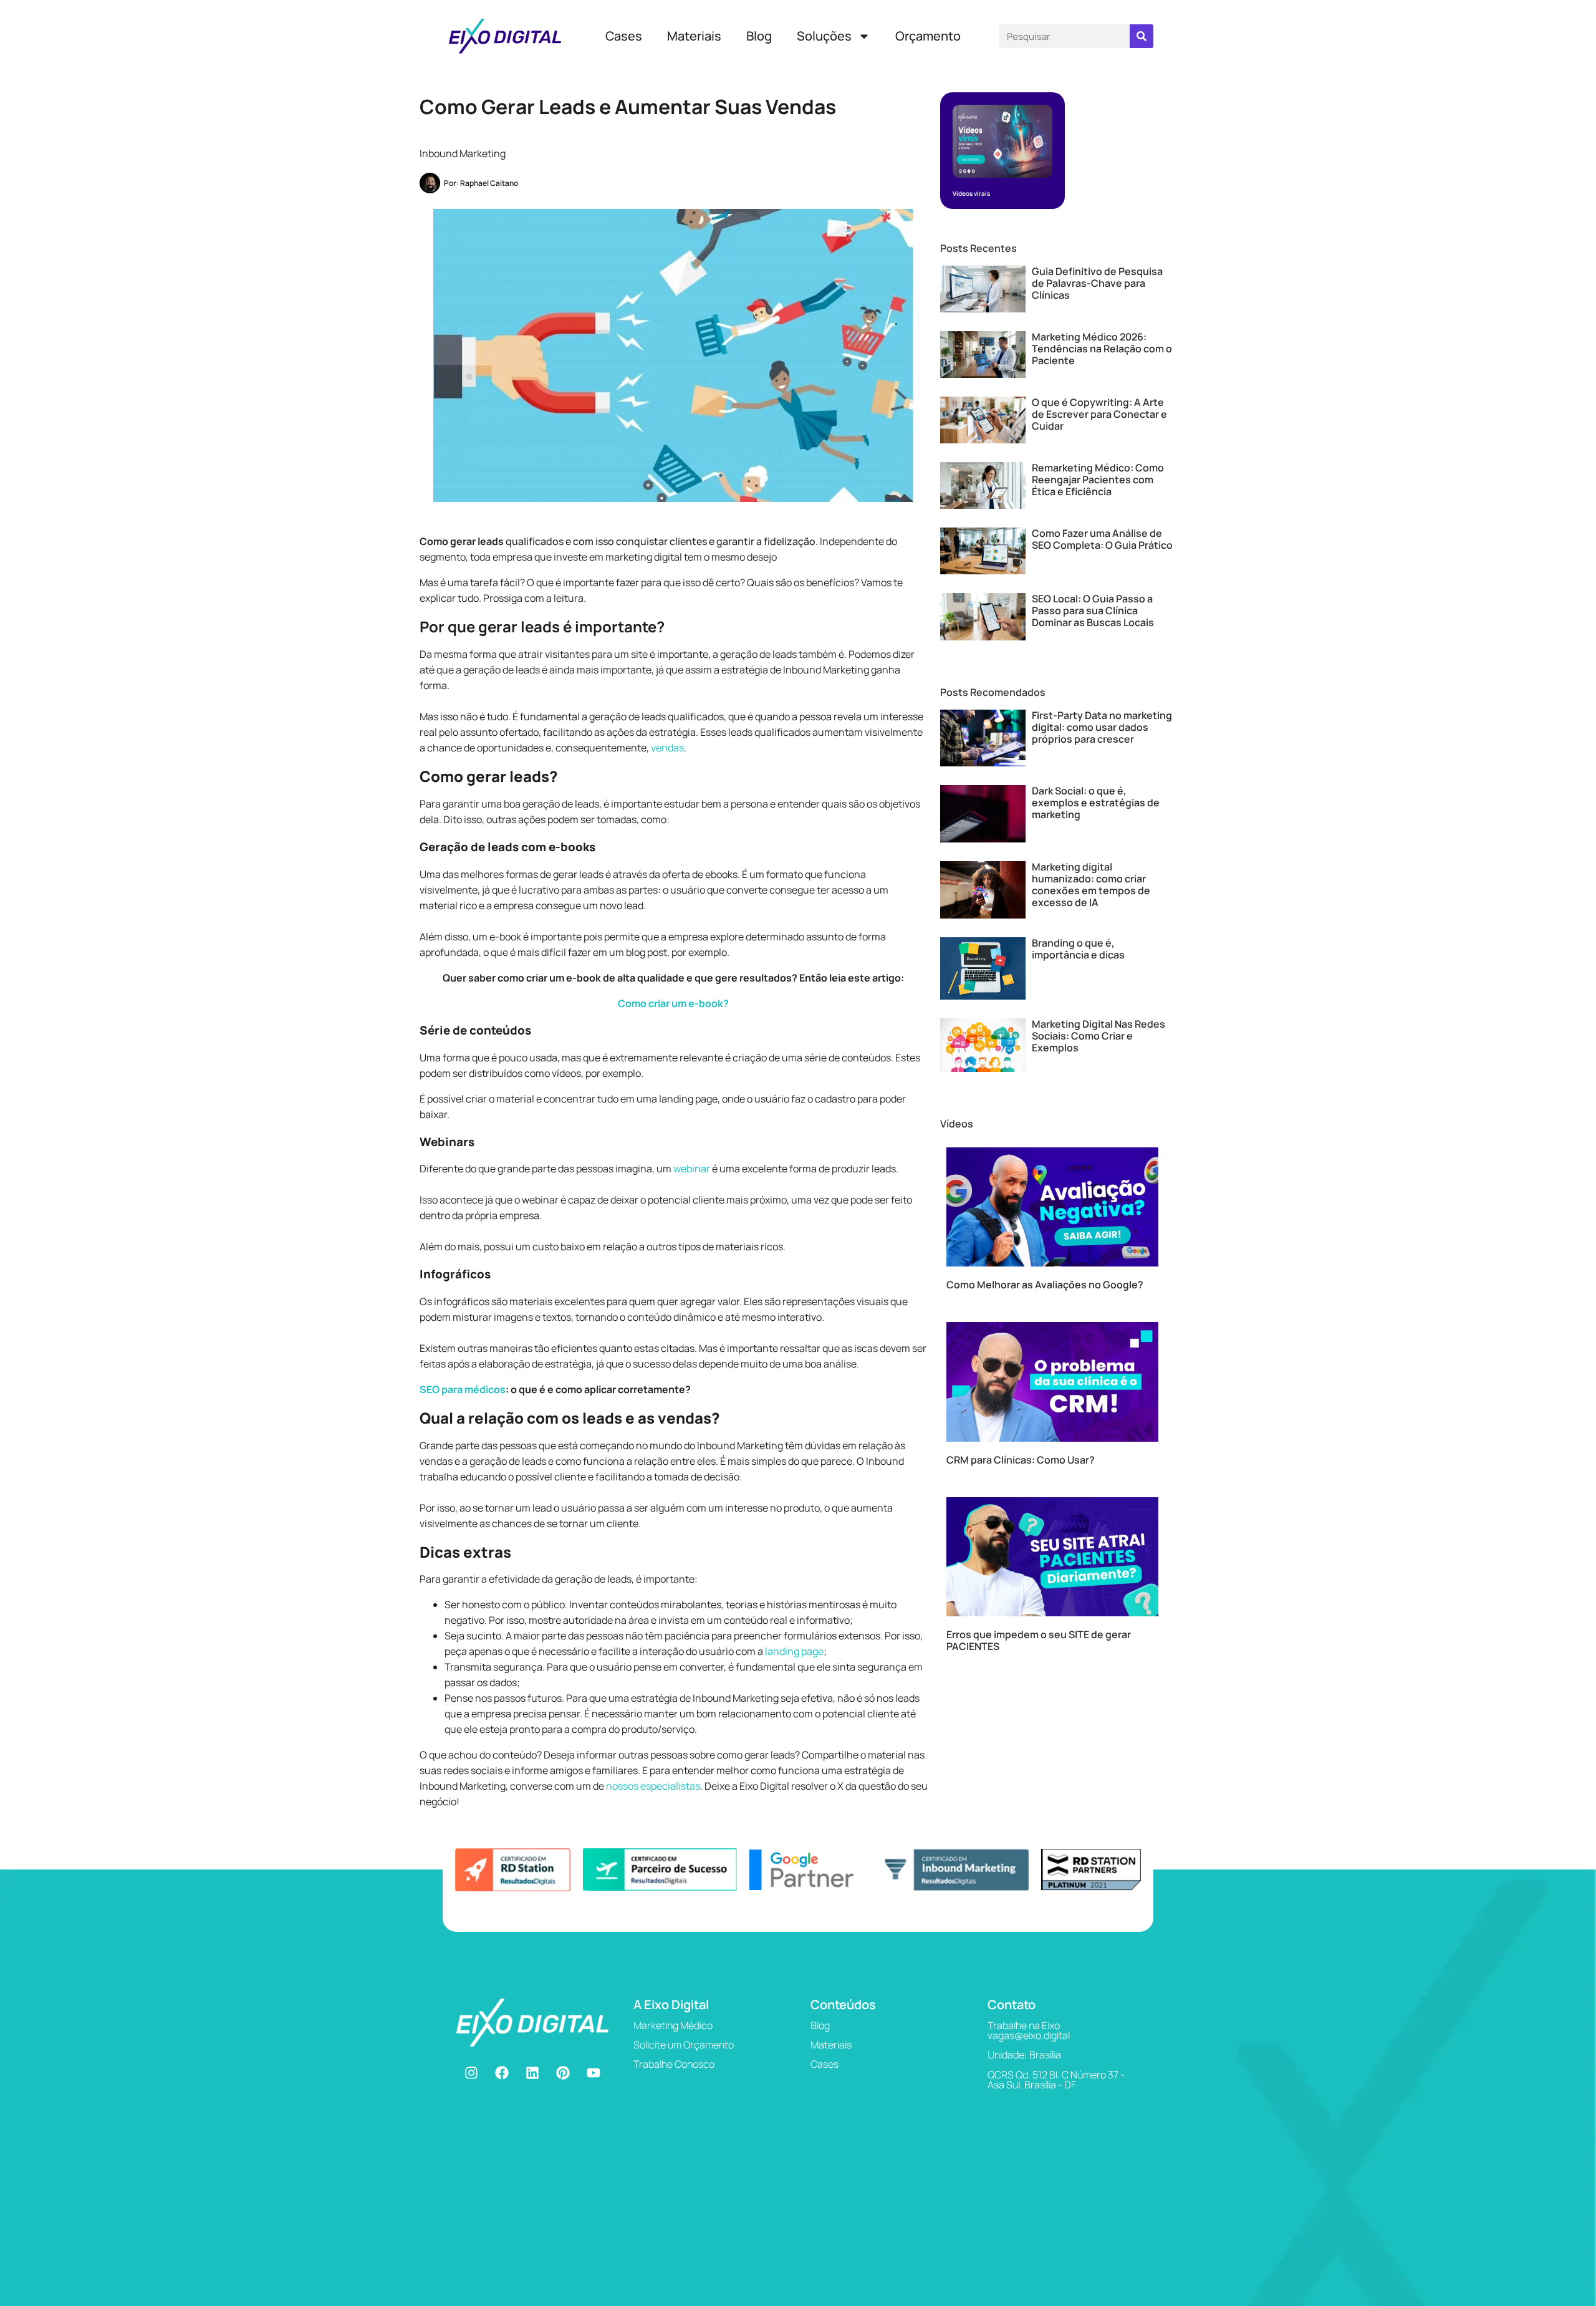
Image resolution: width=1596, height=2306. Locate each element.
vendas (667, 748)
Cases (624, 36)
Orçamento (928, 36)
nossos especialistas (653, 1786)
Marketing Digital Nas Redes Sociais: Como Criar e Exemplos (1098, 1036)
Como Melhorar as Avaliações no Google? (1045, 1285)
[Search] (1142, 36)
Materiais (694, 36)
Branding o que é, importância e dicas (1078, 949)
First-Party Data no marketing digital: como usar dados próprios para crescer (1102, 727)
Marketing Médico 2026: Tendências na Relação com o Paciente (1102, 349)
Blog (759, 36)
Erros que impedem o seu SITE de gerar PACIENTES (1039, 1640)
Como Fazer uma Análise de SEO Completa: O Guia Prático (1102, 539)
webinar (692, 1169)
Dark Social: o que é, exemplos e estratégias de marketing (1096, 803)
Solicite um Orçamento (684, 2045)
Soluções (824, 36)
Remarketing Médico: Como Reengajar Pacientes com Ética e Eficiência (1098, 480)
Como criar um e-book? (673, 1003)
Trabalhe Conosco (674, 2064)
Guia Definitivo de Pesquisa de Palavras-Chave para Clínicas (1097, 283)
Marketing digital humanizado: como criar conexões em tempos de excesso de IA (1091, 885)
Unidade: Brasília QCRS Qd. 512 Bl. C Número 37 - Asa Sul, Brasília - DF (1056, 2070)
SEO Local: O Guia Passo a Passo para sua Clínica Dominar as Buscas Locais (1093, 610)
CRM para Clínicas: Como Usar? (1021, 1460)
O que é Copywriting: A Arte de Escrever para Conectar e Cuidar (1099, 414)
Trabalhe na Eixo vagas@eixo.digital (1029, 2030)
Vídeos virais (971, 193)
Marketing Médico (673, 2025)
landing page (794, 1651)
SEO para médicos (463, 1389)
